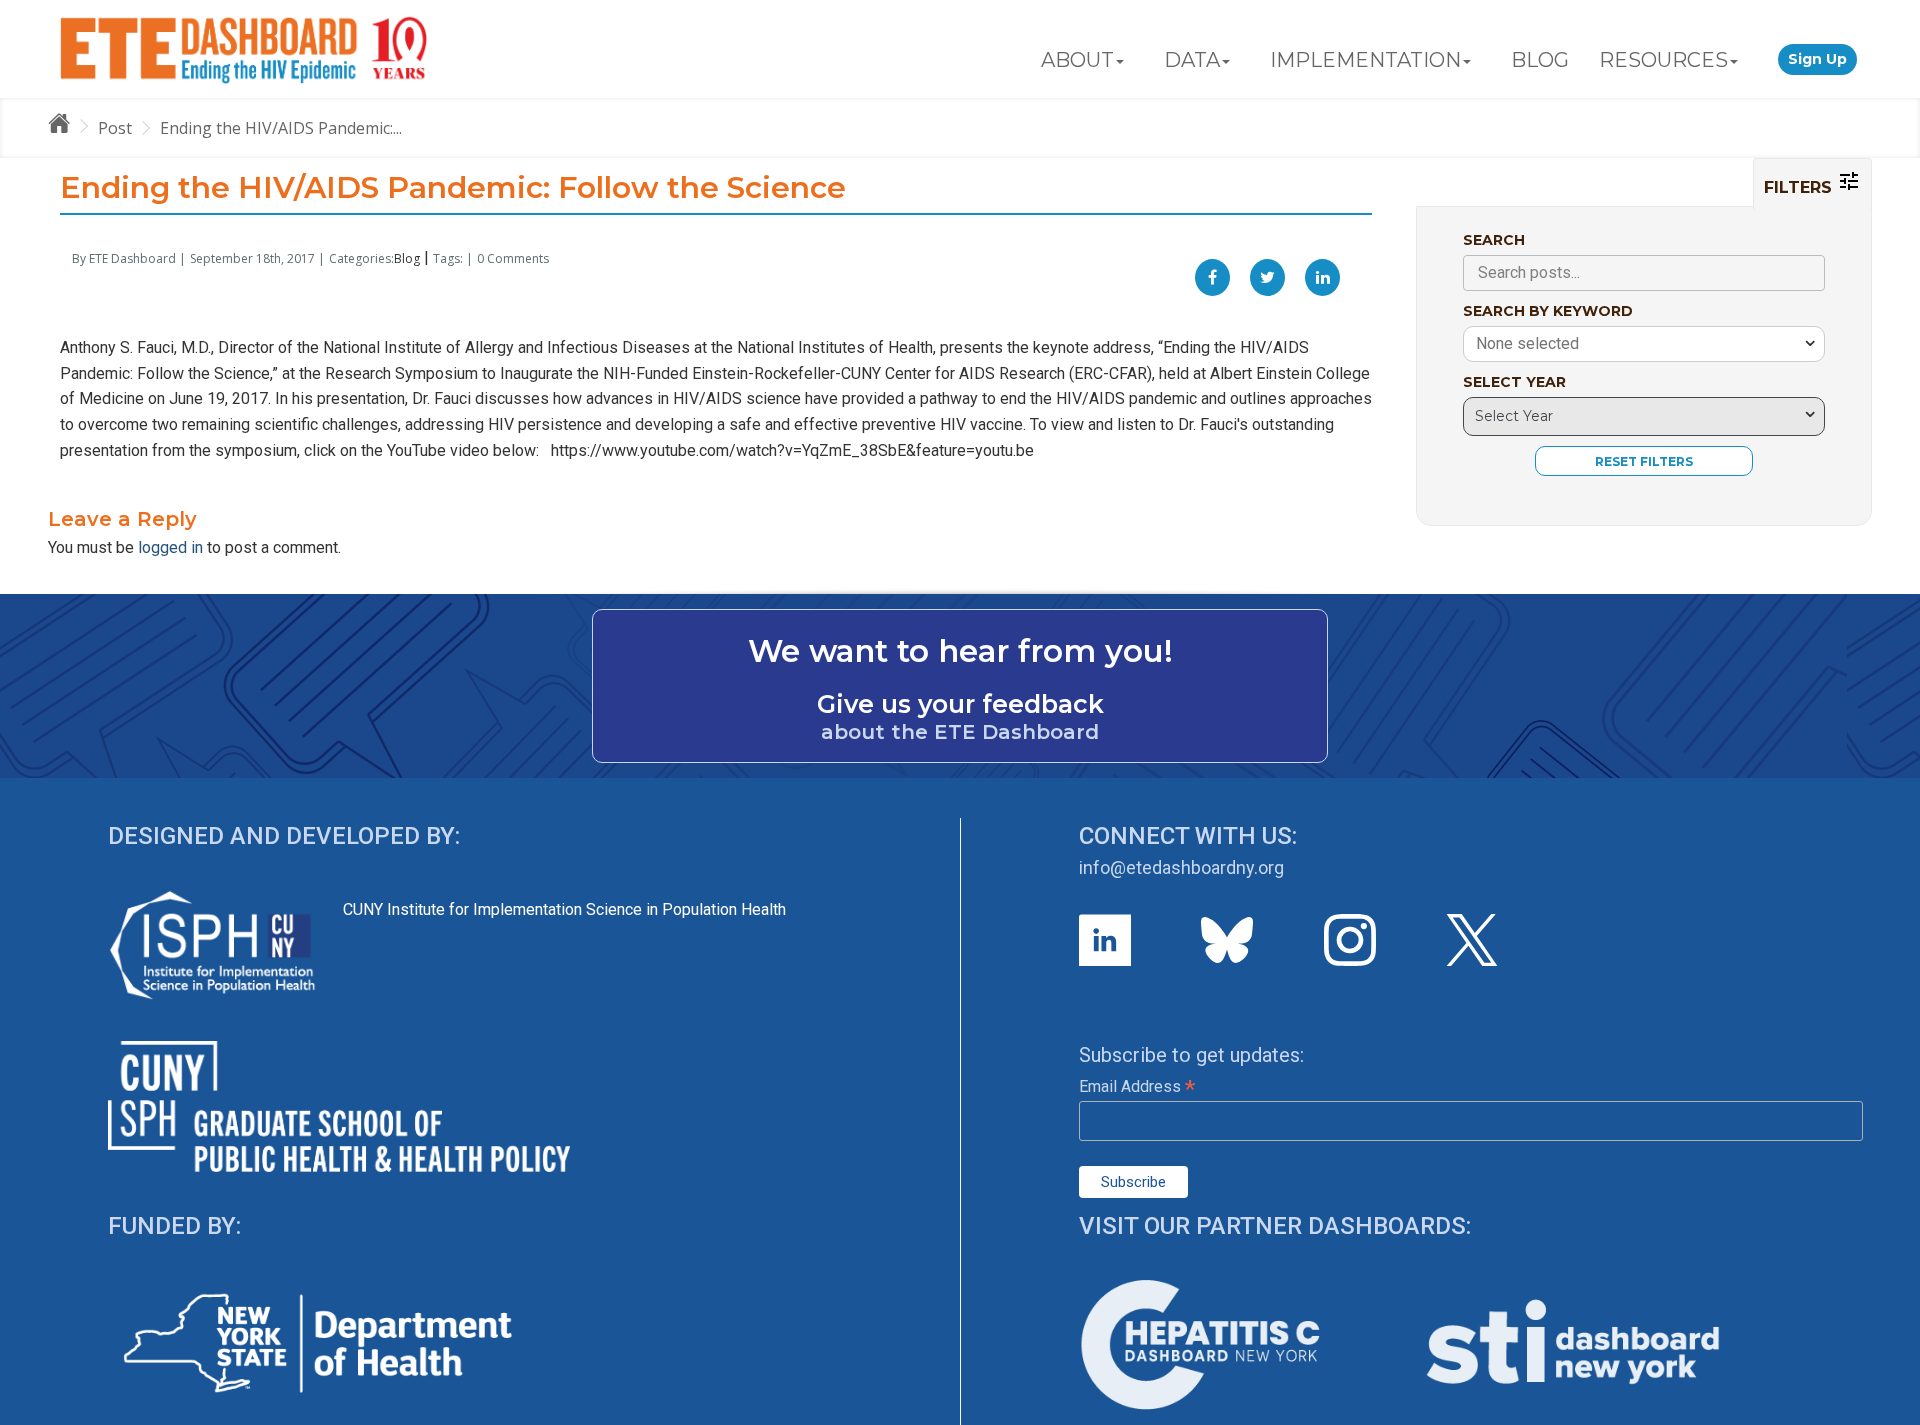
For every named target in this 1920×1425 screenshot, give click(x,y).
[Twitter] (1267, 277)
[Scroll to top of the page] (1890, 1410)
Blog (407, 258)
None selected (1527, 343)
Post (115, 128)
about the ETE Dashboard (960, 732)
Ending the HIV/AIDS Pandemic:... (281, 128)
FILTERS (1800, 187)
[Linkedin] (1322, 277)
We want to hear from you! (960, 651)
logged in (170, 547)
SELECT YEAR (1514, 382)
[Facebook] (1212, 277)
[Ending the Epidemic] (68, 127)
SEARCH (1494, 240)
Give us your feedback (960, 704)
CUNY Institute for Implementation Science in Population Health (564, 909)
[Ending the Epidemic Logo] (243, 49)
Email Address (1137, 1086)
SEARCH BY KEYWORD (1548, 311)
